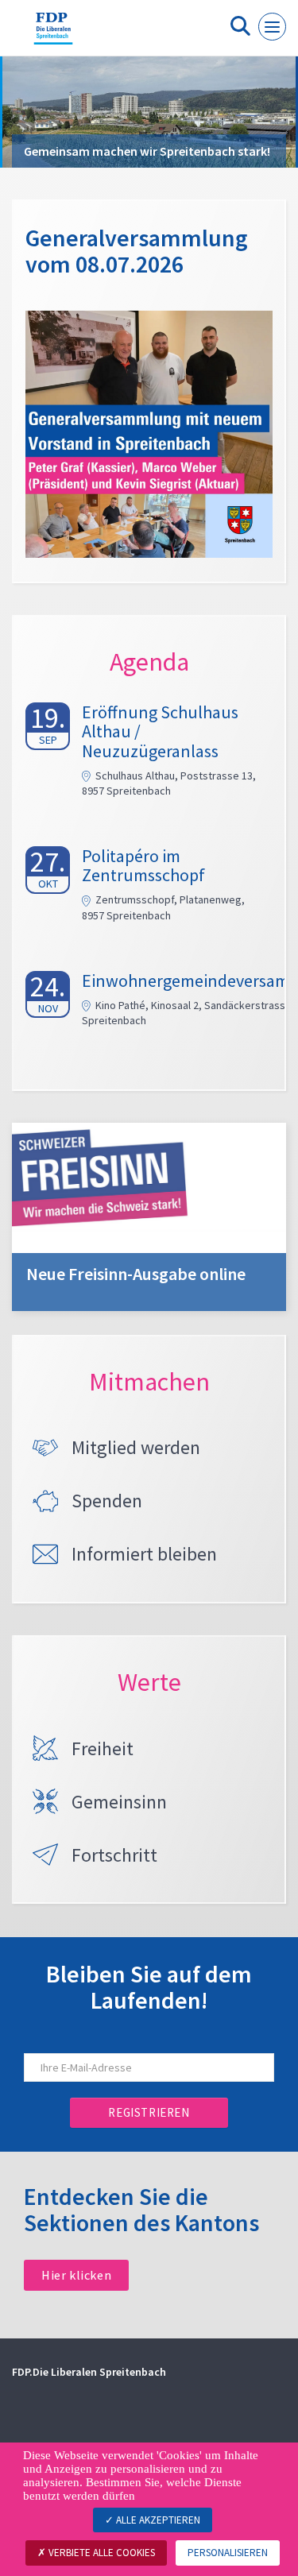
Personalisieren (228, 2553)
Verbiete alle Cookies (101, 2553)
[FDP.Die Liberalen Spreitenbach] (53, 34)
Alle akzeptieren (157, 2520)
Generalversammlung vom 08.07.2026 (137, 251)
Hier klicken (76, 2275)
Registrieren (149, 2112)
